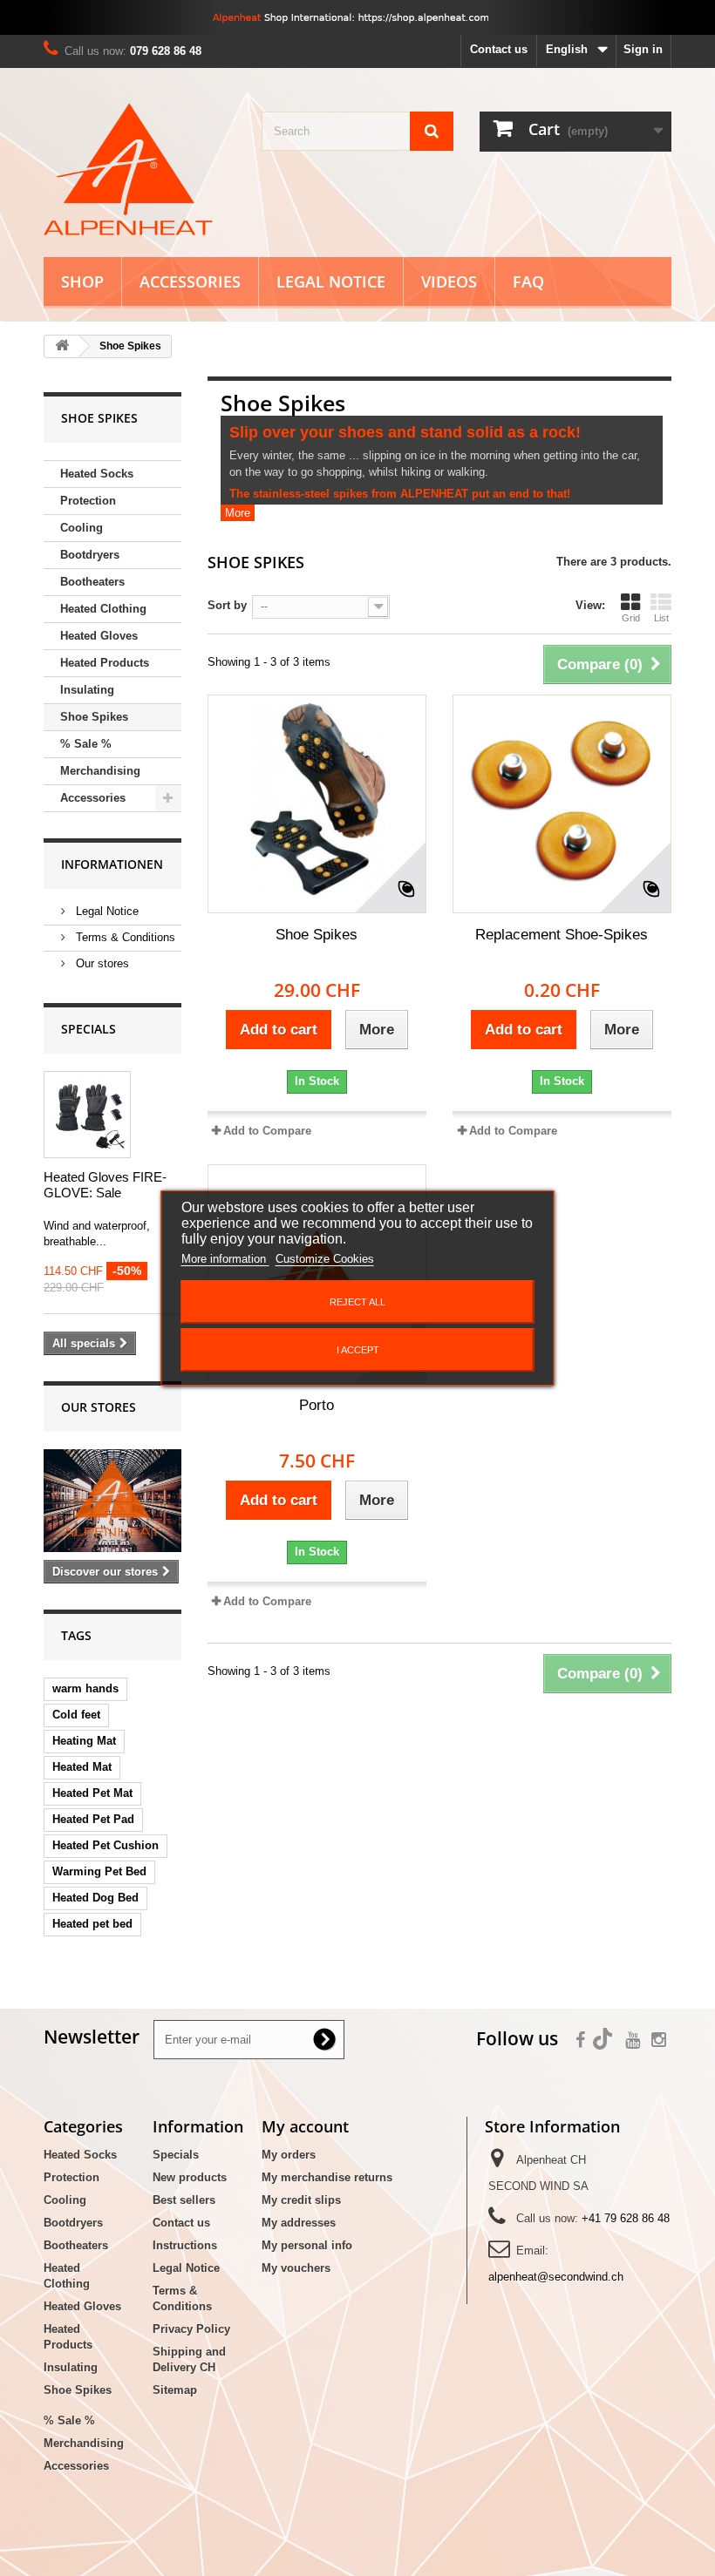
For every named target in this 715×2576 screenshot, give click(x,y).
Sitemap (175, 2390)
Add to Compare (267, 1131)
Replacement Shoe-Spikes (562, 935)
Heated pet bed (92, 1924)
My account (305, 2126)
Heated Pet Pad (93, 1819)
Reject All (357, 1302)
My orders (289, 2155)
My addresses (299, 2223)
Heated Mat (82, 1767)
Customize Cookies (325, 1259)
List (661, 618)
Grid (631, 618)
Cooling (82, 528)
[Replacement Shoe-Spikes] (562, 804)
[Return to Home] (62, 346)
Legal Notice (331, 281)
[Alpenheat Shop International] (357, 17)
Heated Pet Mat (92, 1793)
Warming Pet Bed (99, 1871)
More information (225, 1259)
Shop (82, 281)
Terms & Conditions (124, 937)
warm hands (85, 1688)
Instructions (185, 2245)
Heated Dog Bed (95, 1898)
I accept (358, 1350)
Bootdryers (90, 555)
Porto (317, 1405)
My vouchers (296, 2268)
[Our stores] (112, 1501)
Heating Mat (84, 1741)
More (238, 513)
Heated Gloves (99, 636)
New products (190, 2177)
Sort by (227, 605)
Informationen (112, 864)
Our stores (101, 963)
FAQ (528, 281)
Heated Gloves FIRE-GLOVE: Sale (105, 1185)
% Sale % (86, 744)
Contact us (499, 49)
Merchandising (100, 771)
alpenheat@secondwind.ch (556, 2277)
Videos (449, 281)
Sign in (643, 49)
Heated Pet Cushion (106, 1845)
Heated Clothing (103, 609)
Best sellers (184, 2200)
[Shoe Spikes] (317, 804)
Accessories (190, 281)
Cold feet (76, 1715)
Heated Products (105, 663)
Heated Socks (97, 474)
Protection (88, 501)
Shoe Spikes (94, 717)
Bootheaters (92, 582)
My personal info (307, 2245)
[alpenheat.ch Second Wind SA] (140, 169)
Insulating (87, 690)
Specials (89, 1029)
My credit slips (301, 2200)
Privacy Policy (191, 2329)
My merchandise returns (327, 2177)
